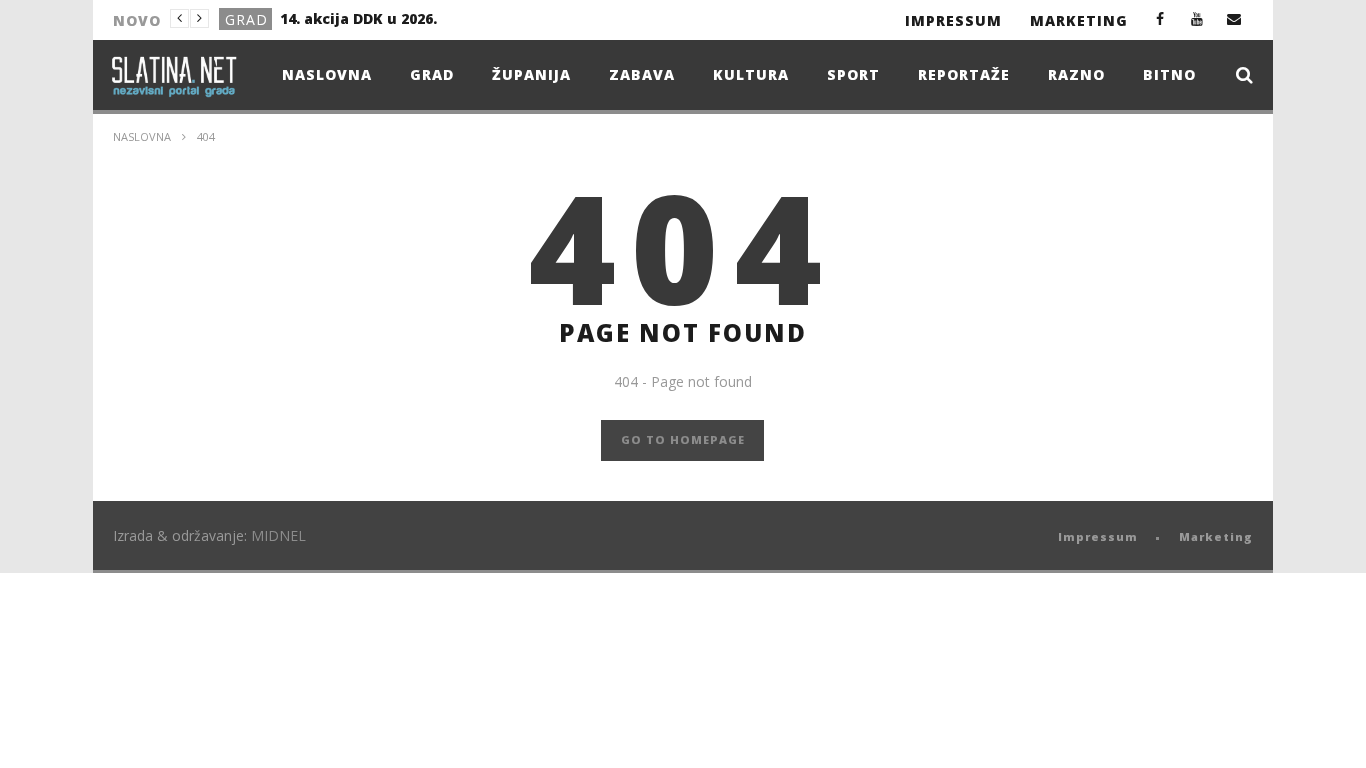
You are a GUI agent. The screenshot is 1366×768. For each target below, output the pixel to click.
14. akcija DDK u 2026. (358, 18)
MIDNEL (278, 535)
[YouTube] (1197, 18)
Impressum (953, 20)
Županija (531, 74)
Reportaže (964, 74)
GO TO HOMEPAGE (683, 439)
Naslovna (327, 74)
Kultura (751, 74)
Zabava (642, 74)
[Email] (1234, 18)
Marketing (1079, 20)
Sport (853, 74)
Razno (1076, 74)
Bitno (1169, 74)
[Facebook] (1160, 18)
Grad (246, 19)
